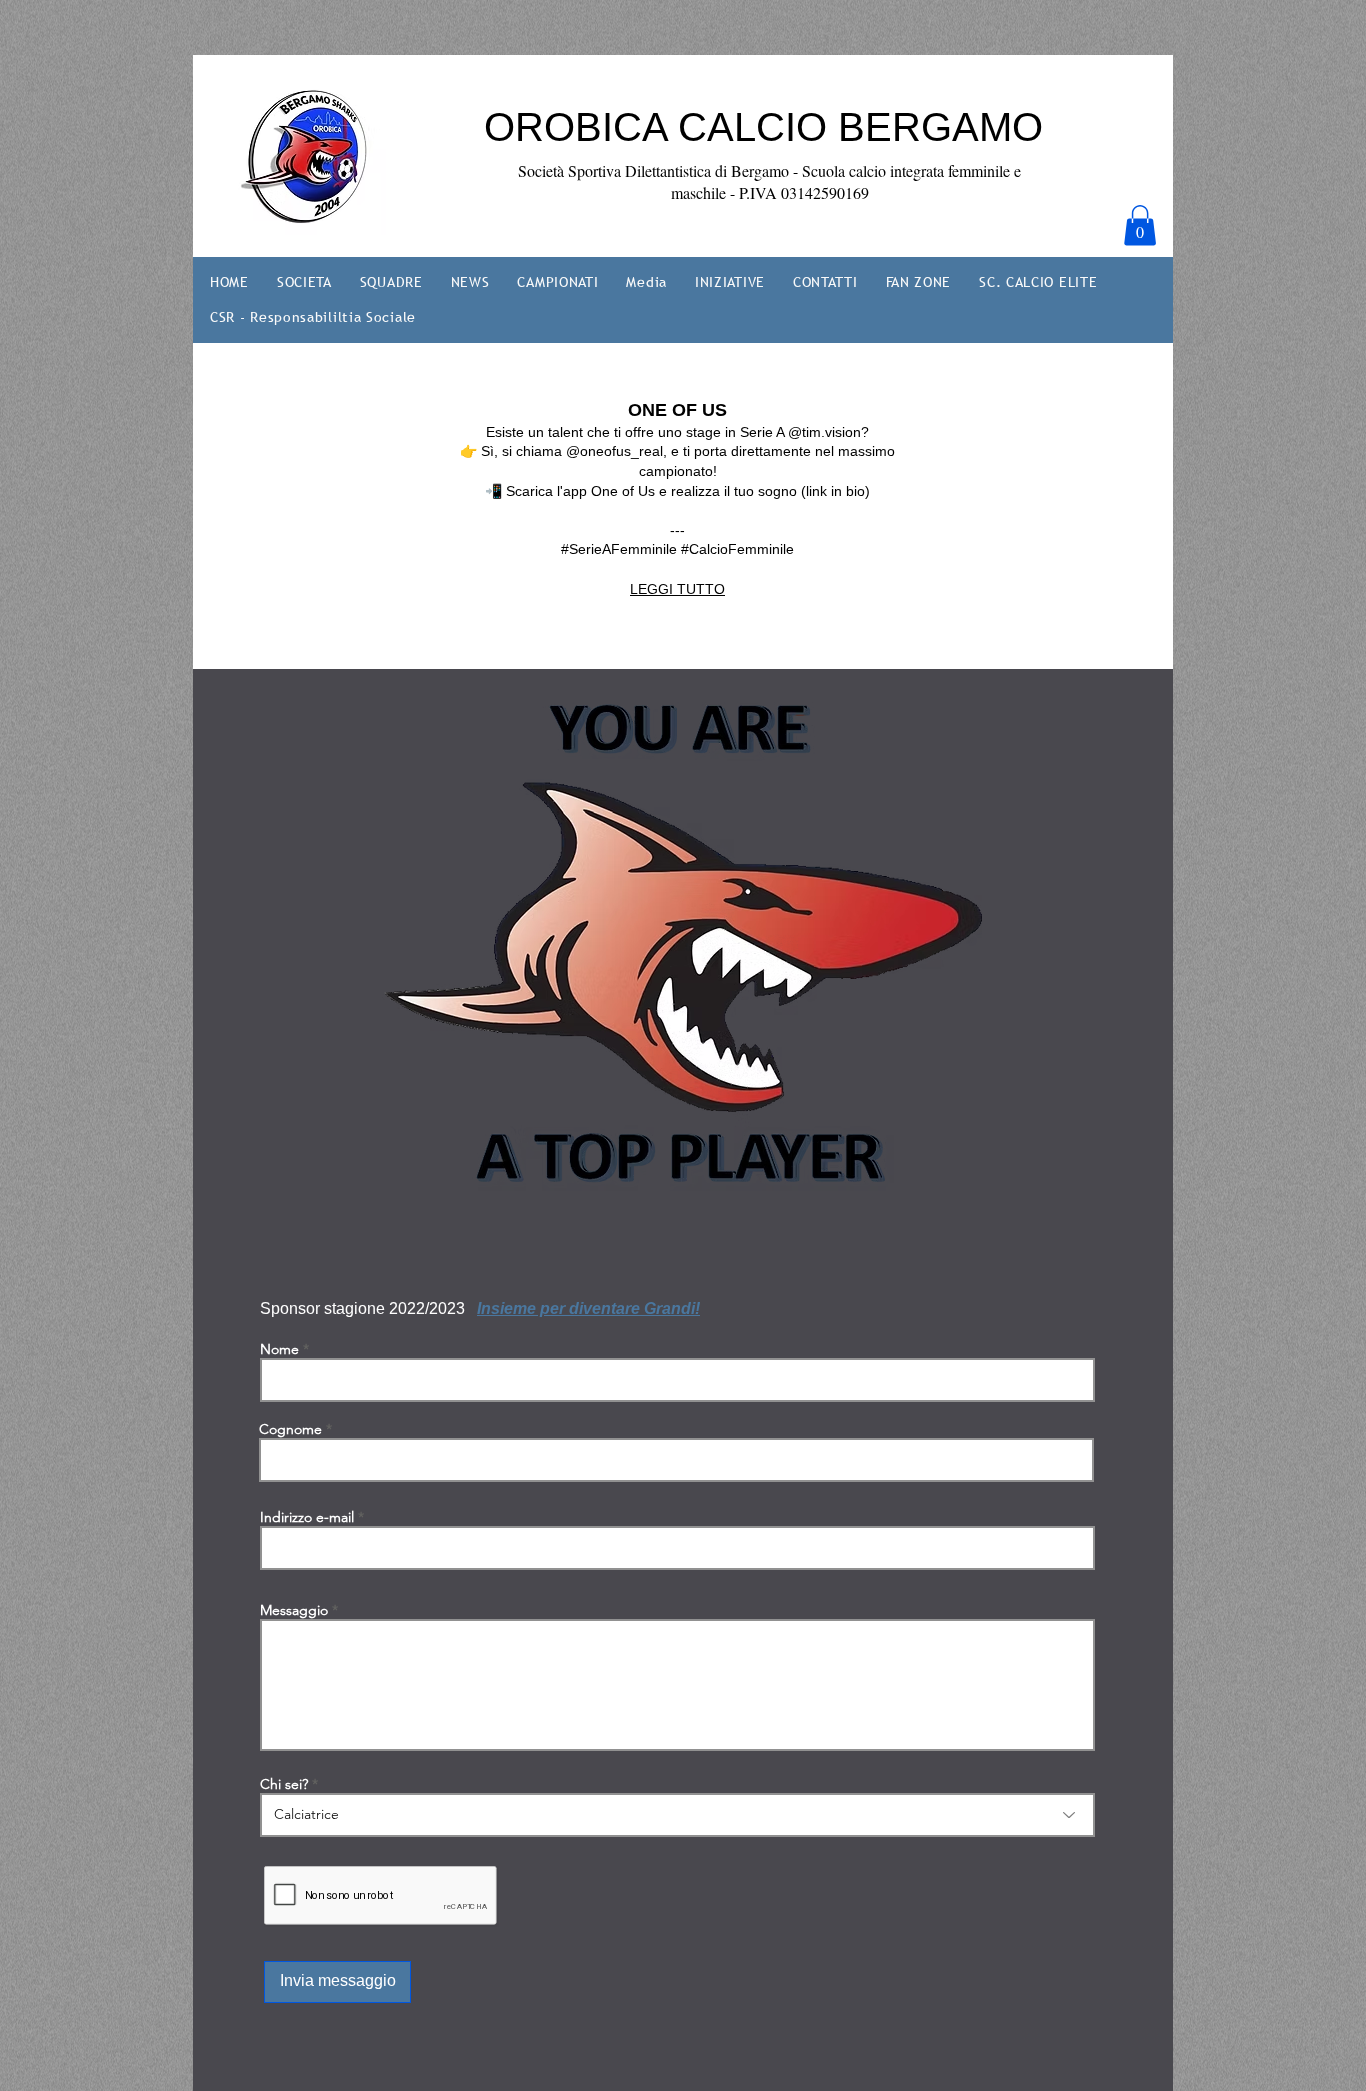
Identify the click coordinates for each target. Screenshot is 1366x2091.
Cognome (290, 1429)
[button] (1140, 225)
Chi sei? (284, 1784)
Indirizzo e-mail (307, 1517)
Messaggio (294, 1610)
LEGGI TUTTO (677, 589)
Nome (279, 1349)
